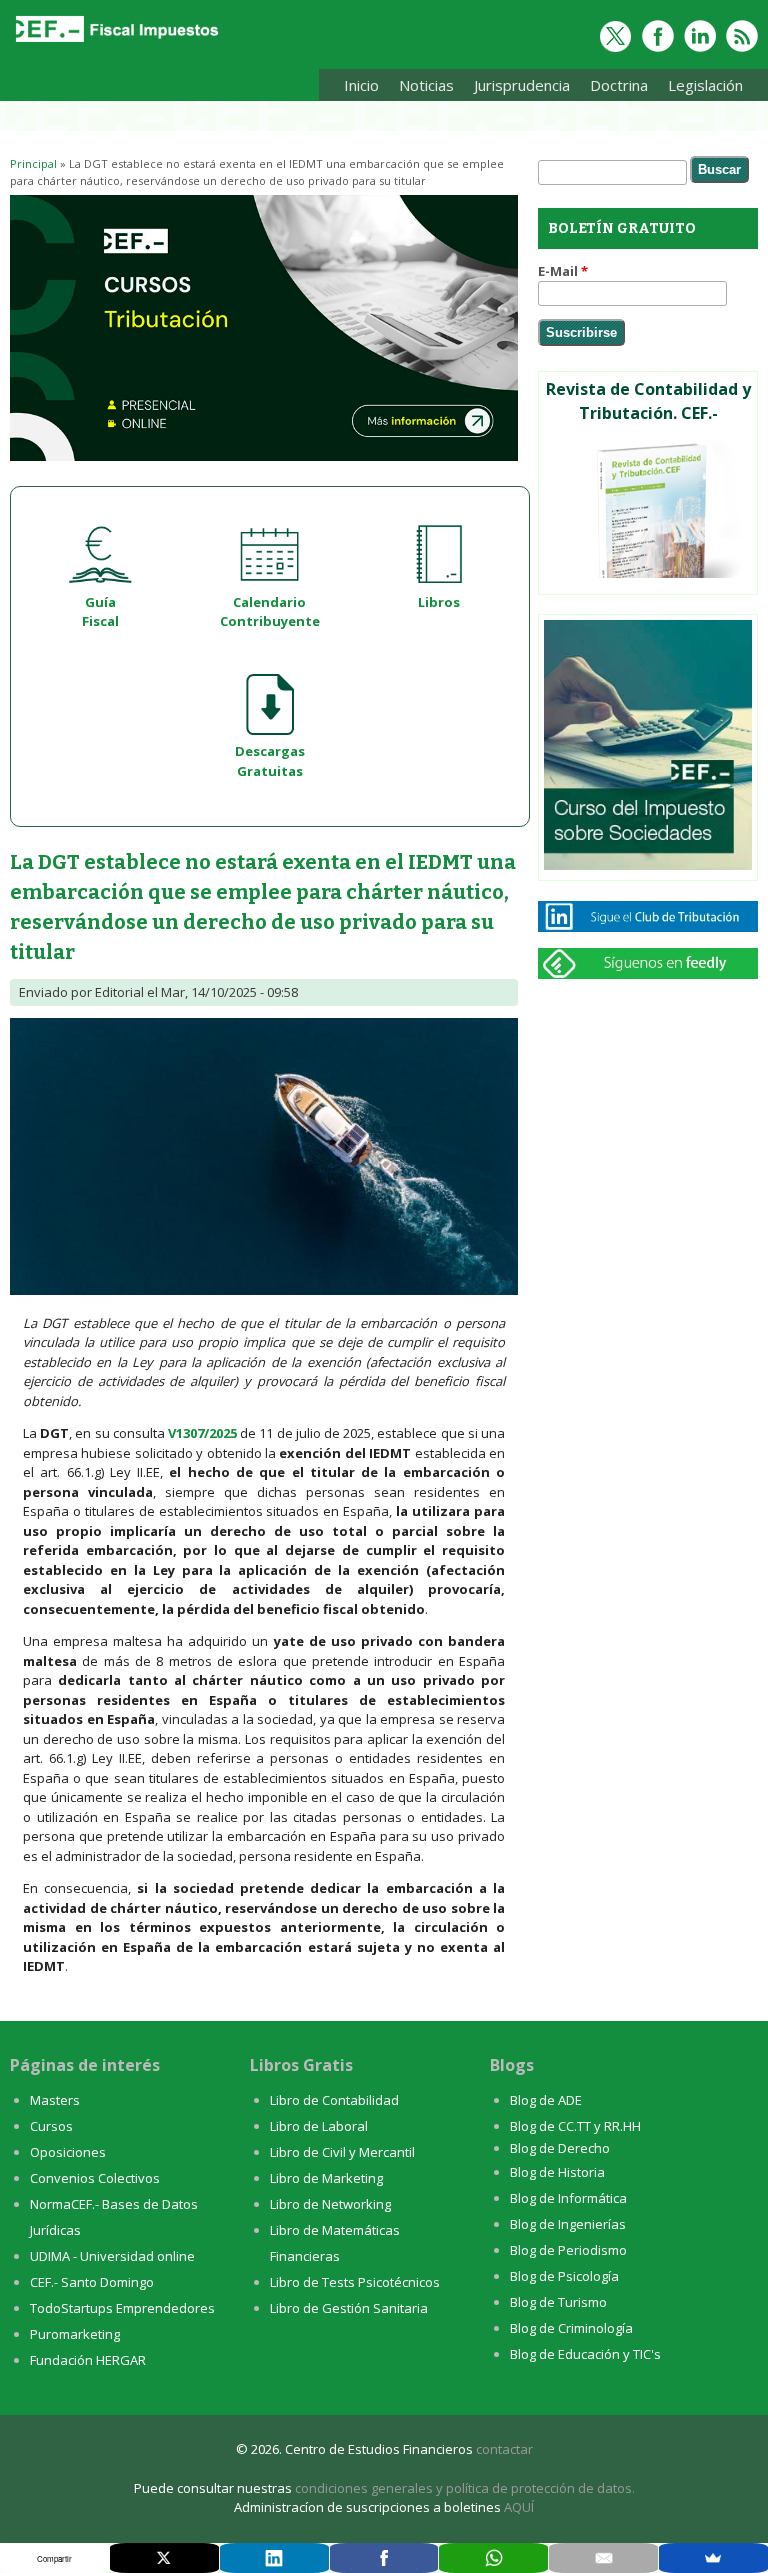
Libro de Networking (330, 2204)
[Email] (603, 2558)
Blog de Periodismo (568, 2250)
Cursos (51, 2126)
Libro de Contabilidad (334, 2100)
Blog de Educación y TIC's (585, 2354)
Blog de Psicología (564, 2276)
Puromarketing (75, 2334)
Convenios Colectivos (95, 2178)
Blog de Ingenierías (568, 2224)
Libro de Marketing (326, 2178)
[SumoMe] (713, 2558)
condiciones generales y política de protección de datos (463, 2488)
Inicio (361, 85)
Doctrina (614, 88)
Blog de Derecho (560, 2148)
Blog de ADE (546, 2100)
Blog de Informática (568, 2198)
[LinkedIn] (274, 2558)
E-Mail (563, 271)
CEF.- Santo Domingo (92, 2282)
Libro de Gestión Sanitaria (349, 2308)
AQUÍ (519, 2507)
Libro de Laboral (319, 2126)
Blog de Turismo (558, 2302)
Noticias (426, 85)
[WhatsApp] (493, 2558)
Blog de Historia (557, 2172)
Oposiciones (68, 2152)
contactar (504, 2449)
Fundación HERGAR (88, 2360)
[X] (164, 2558)
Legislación (700, 88)
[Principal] (115, 42)
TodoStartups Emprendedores (122, 2308)
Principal (33, 163)
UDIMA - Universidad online (112, 2256)
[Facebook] (384, 2558)
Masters (55, 2100)
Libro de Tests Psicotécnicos (355, 2282)
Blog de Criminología (571, 2328)
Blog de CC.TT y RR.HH (575, 2126)
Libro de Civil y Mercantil (342, 2152)
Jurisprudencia (517, 88)
